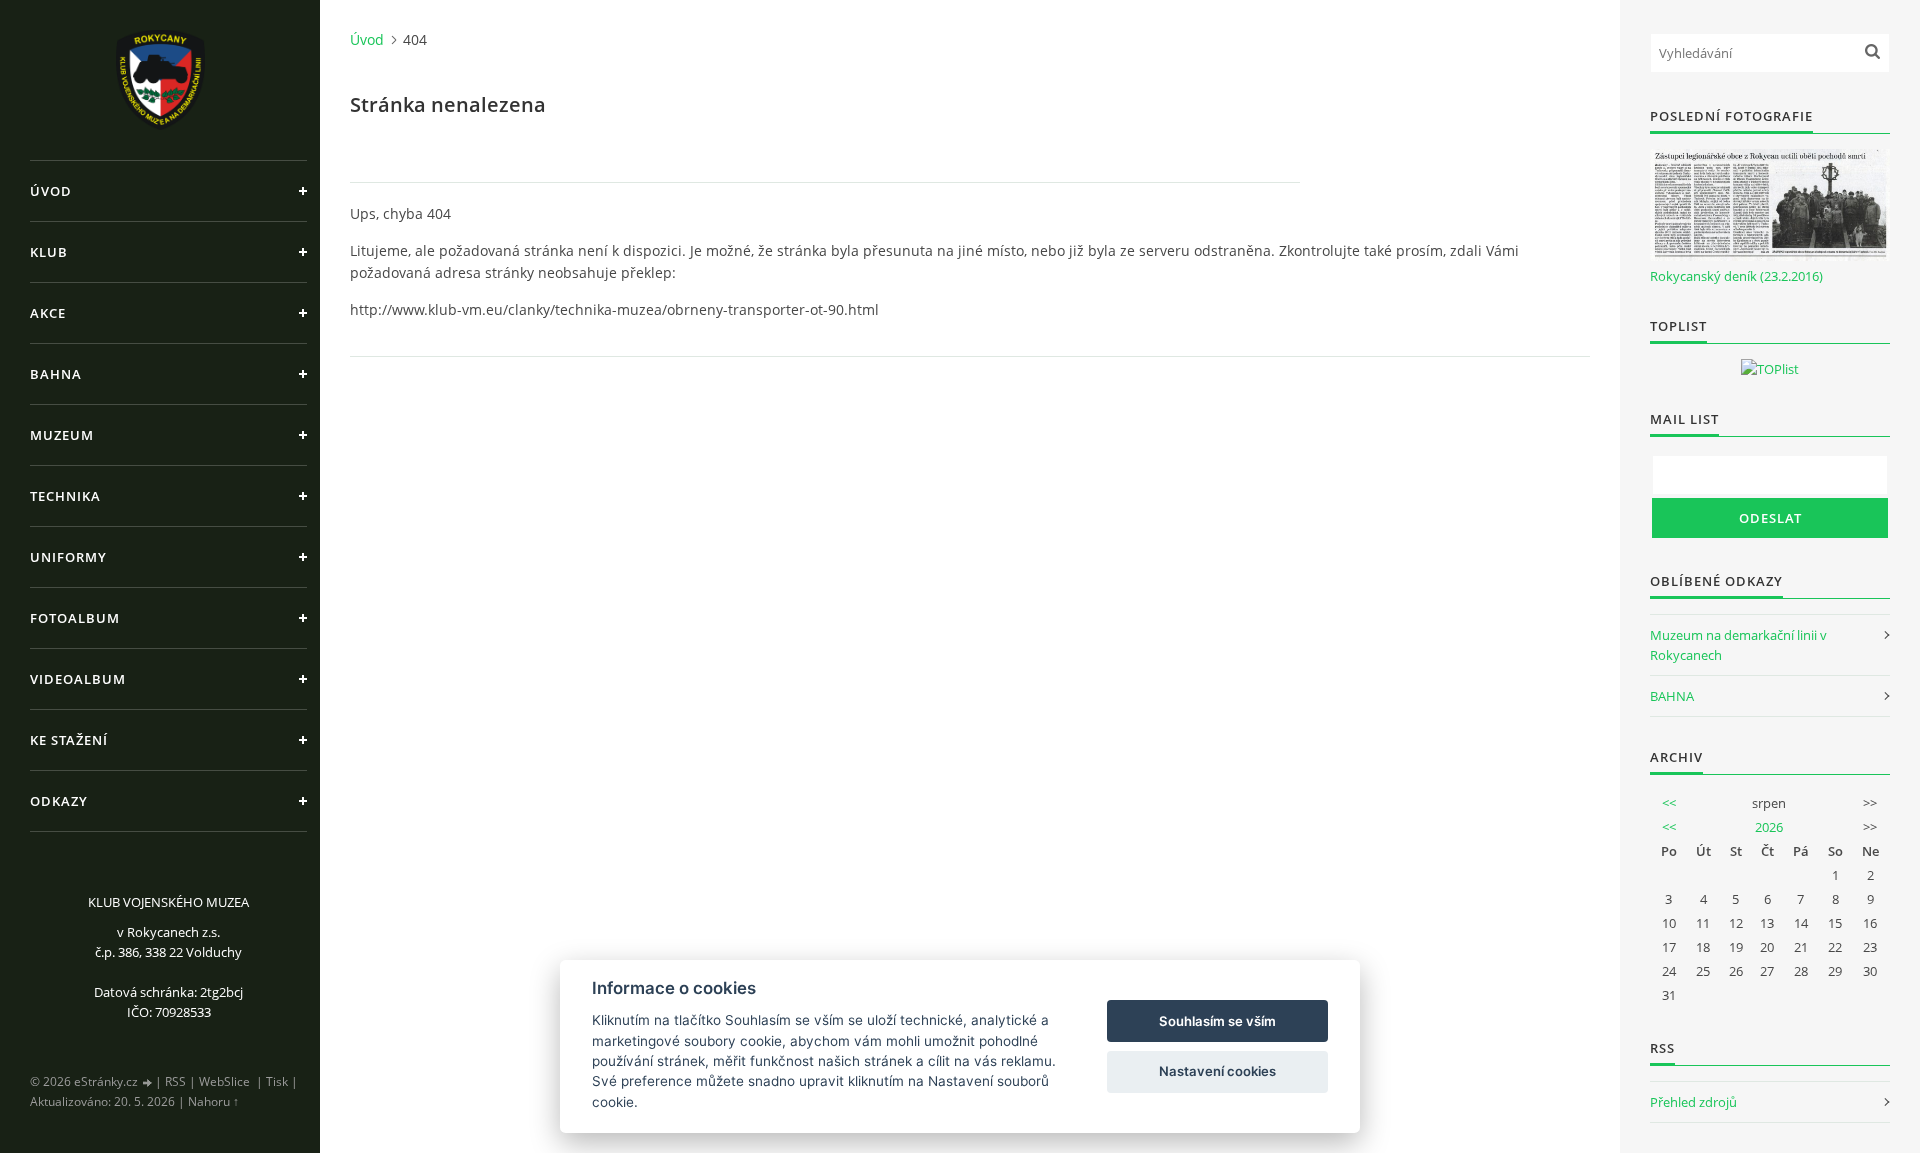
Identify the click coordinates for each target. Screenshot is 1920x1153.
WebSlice (224, 1081)
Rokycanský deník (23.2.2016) (1736, 276)
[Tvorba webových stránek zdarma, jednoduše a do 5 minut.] (148, 1082)
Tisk (277, 1081)
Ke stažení (69, 740)
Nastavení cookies (1217, 1071)
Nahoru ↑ (213, 1101)
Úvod (51, 191)
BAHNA (1672, 696)
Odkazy (59, 801)
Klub (49, 252)
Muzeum (62, 435)
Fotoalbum (75, 618)
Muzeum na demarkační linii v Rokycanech (1738, 645)
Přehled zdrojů (1693, 1102)
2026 (1769, 827)
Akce (48, 313)
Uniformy (68, 557)
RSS (175, 1081)
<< (1669, 803)
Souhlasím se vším (1217, 1021)
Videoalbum (78, 679)
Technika (65, 496)
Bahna (56, 374)
